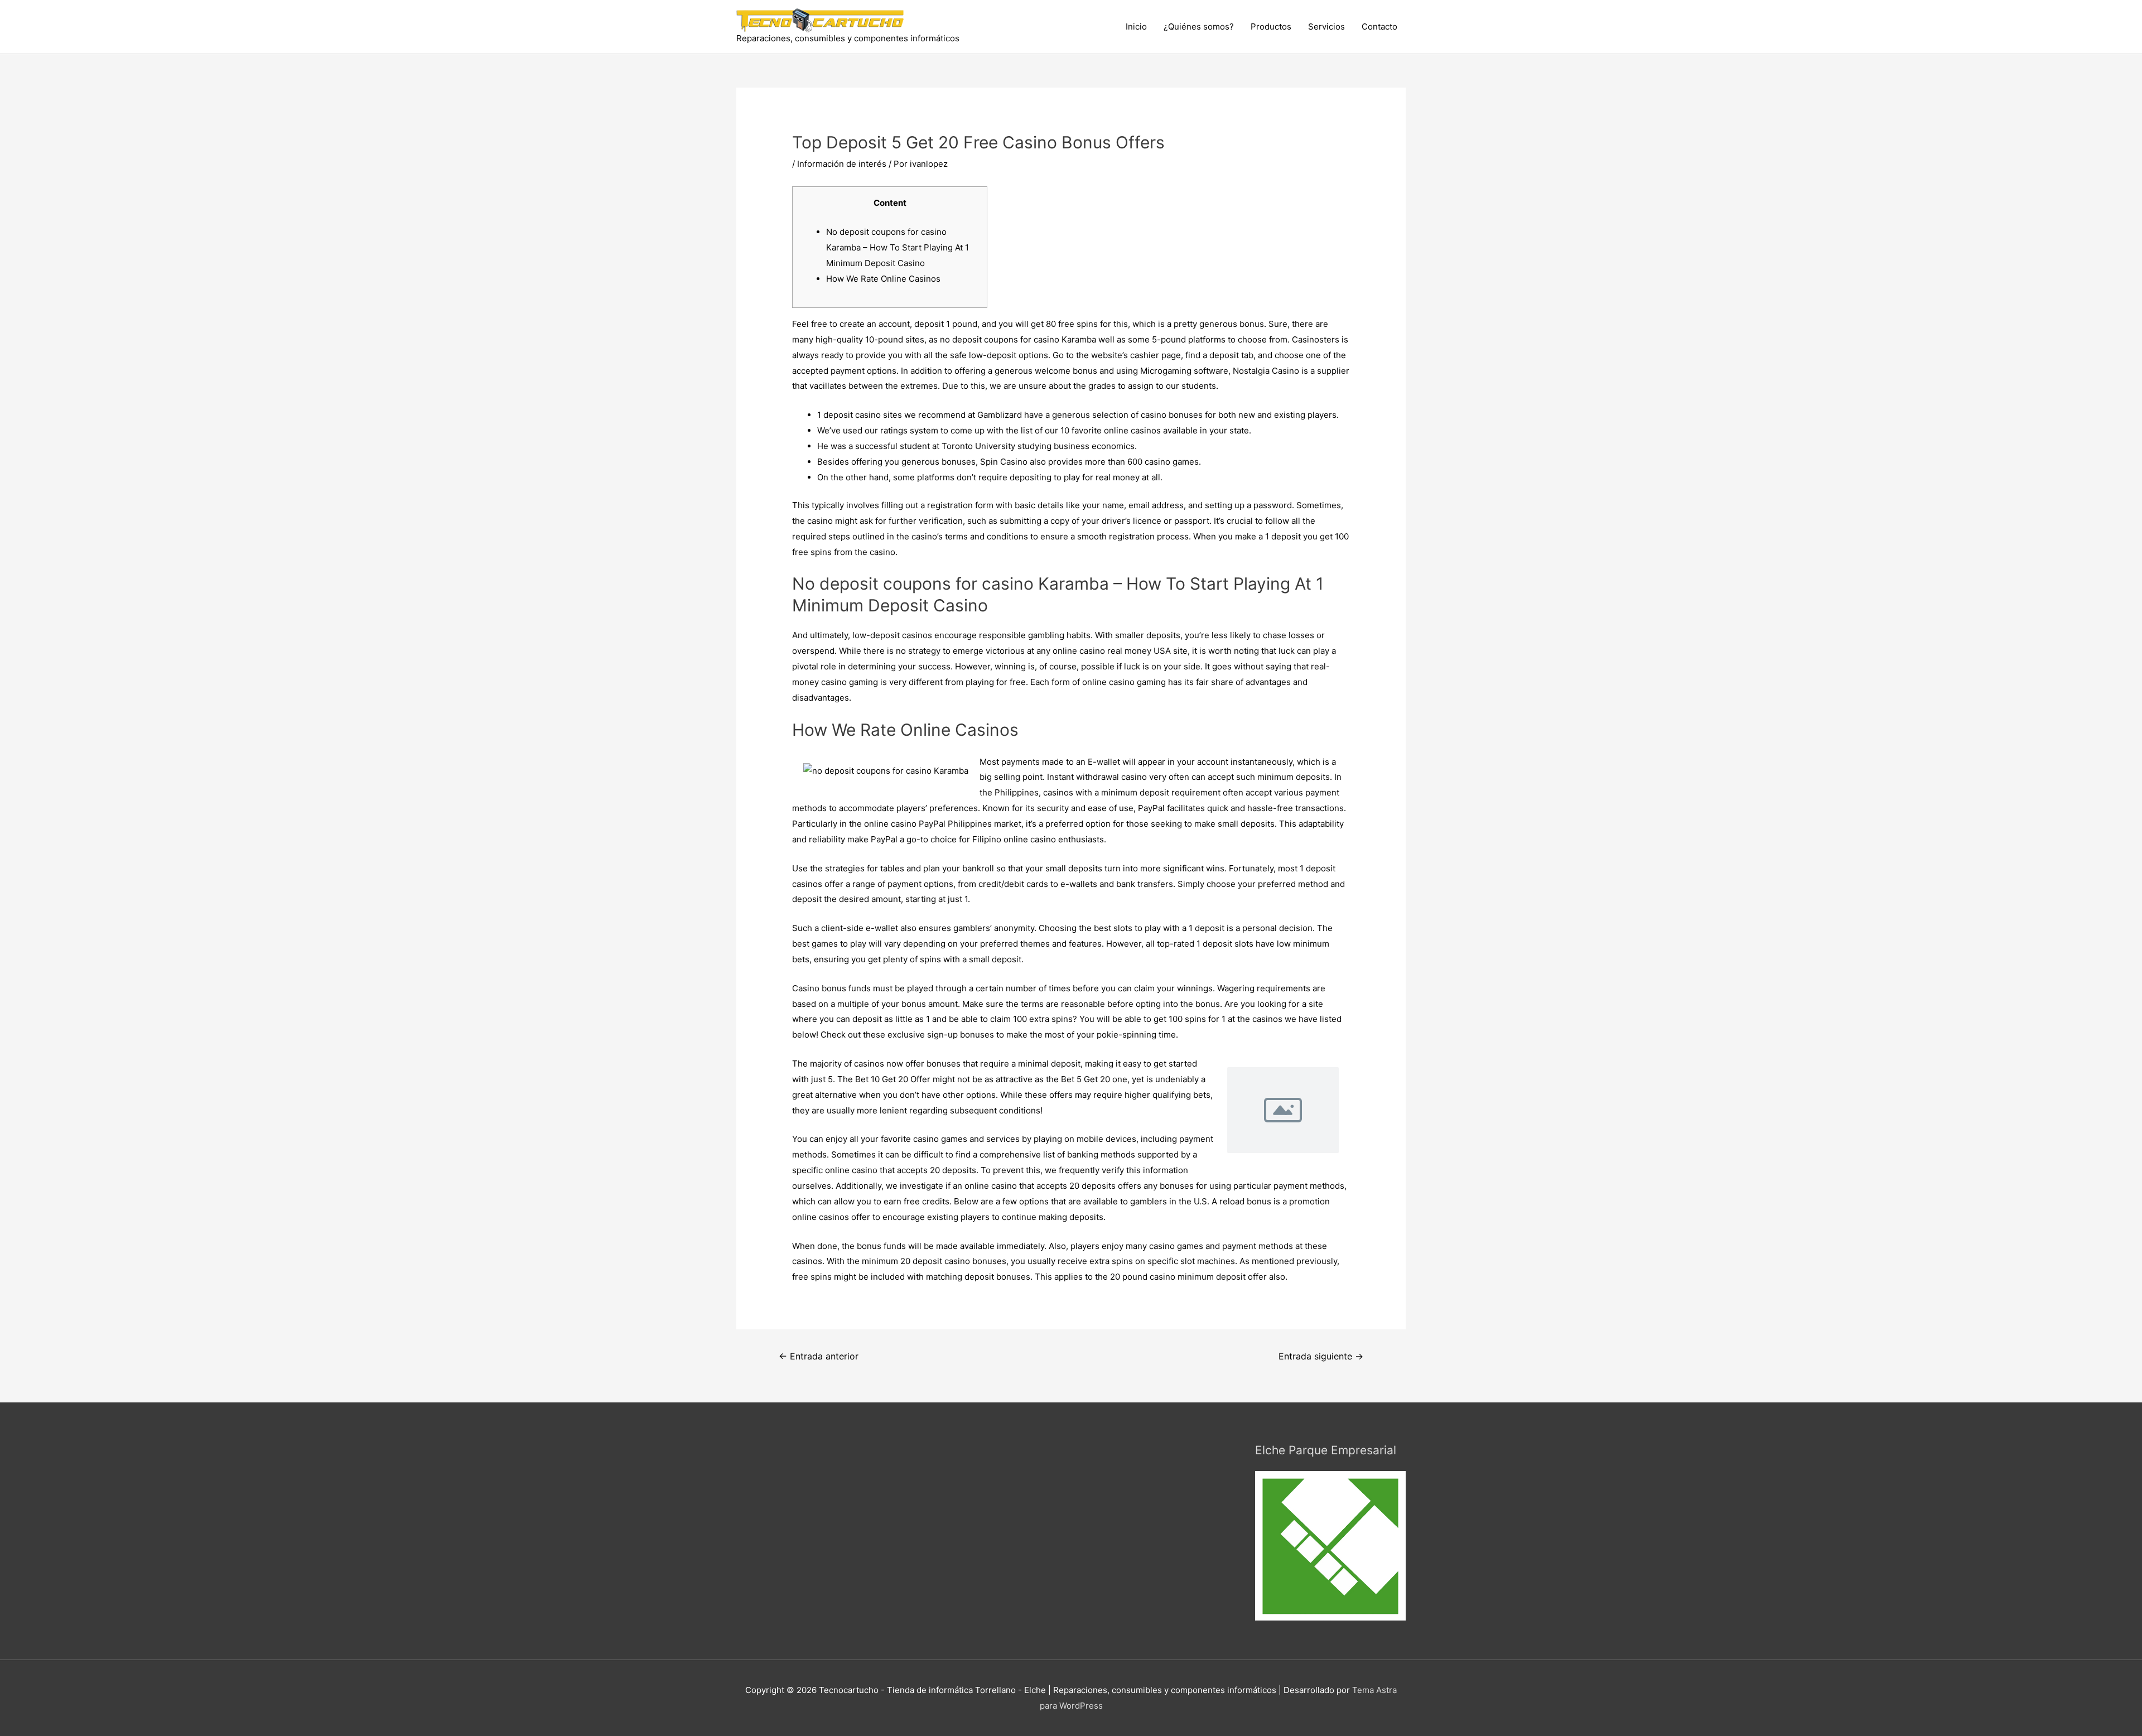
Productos (1271, 26)
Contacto (1379, 26)
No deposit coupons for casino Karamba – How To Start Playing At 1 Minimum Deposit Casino (898, 247)
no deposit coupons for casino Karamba (1018, 339)
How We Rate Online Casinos (883, 279)
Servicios (1326, 26)
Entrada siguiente (1321, 1356)
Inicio (1136, 26)
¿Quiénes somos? (1199, 26)
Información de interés (842, 164)
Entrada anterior (819, 1356)
